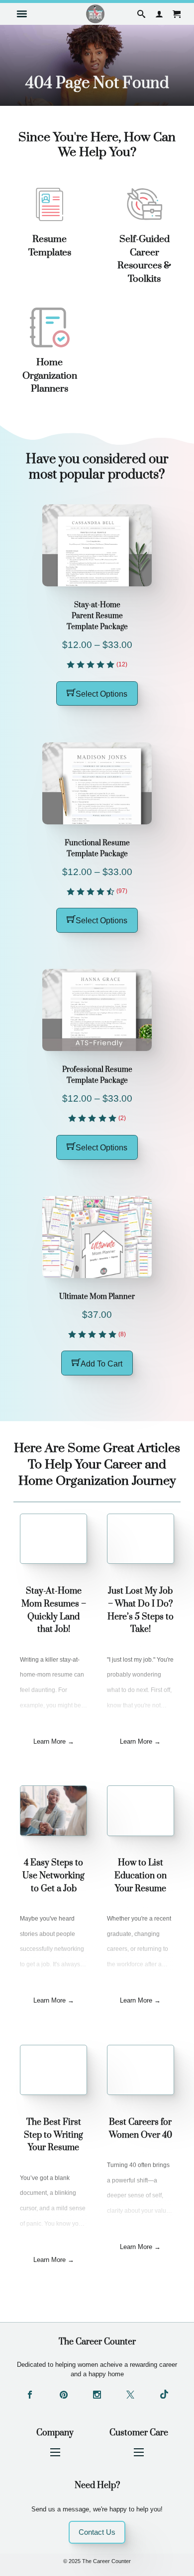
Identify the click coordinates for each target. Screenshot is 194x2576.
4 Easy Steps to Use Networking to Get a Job (53, 1876)
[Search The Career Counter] (141, 14)
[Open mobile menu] (55, 2452)
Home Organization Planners (50, 375)
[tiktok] (164, 2396)
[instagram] (97, 2396)
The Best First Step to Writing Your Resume (53, 2135)
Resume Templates (50, 246)
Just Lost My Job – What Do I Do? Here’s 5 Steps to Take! (141, 1610)
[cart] (177, 14)
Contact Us (97, 2532)
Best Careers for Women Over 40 (141, 2129)
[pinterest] (64, 2396)
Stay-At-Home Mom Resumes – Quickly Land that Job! (54, 1610)
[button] (97, 694)
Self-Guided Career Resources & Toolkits (144, 259)
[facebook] (30, 2396)
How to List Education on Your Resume (141, 1876)
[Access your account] (159, 14)
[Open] (22, 14)
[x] (130, 2396)
